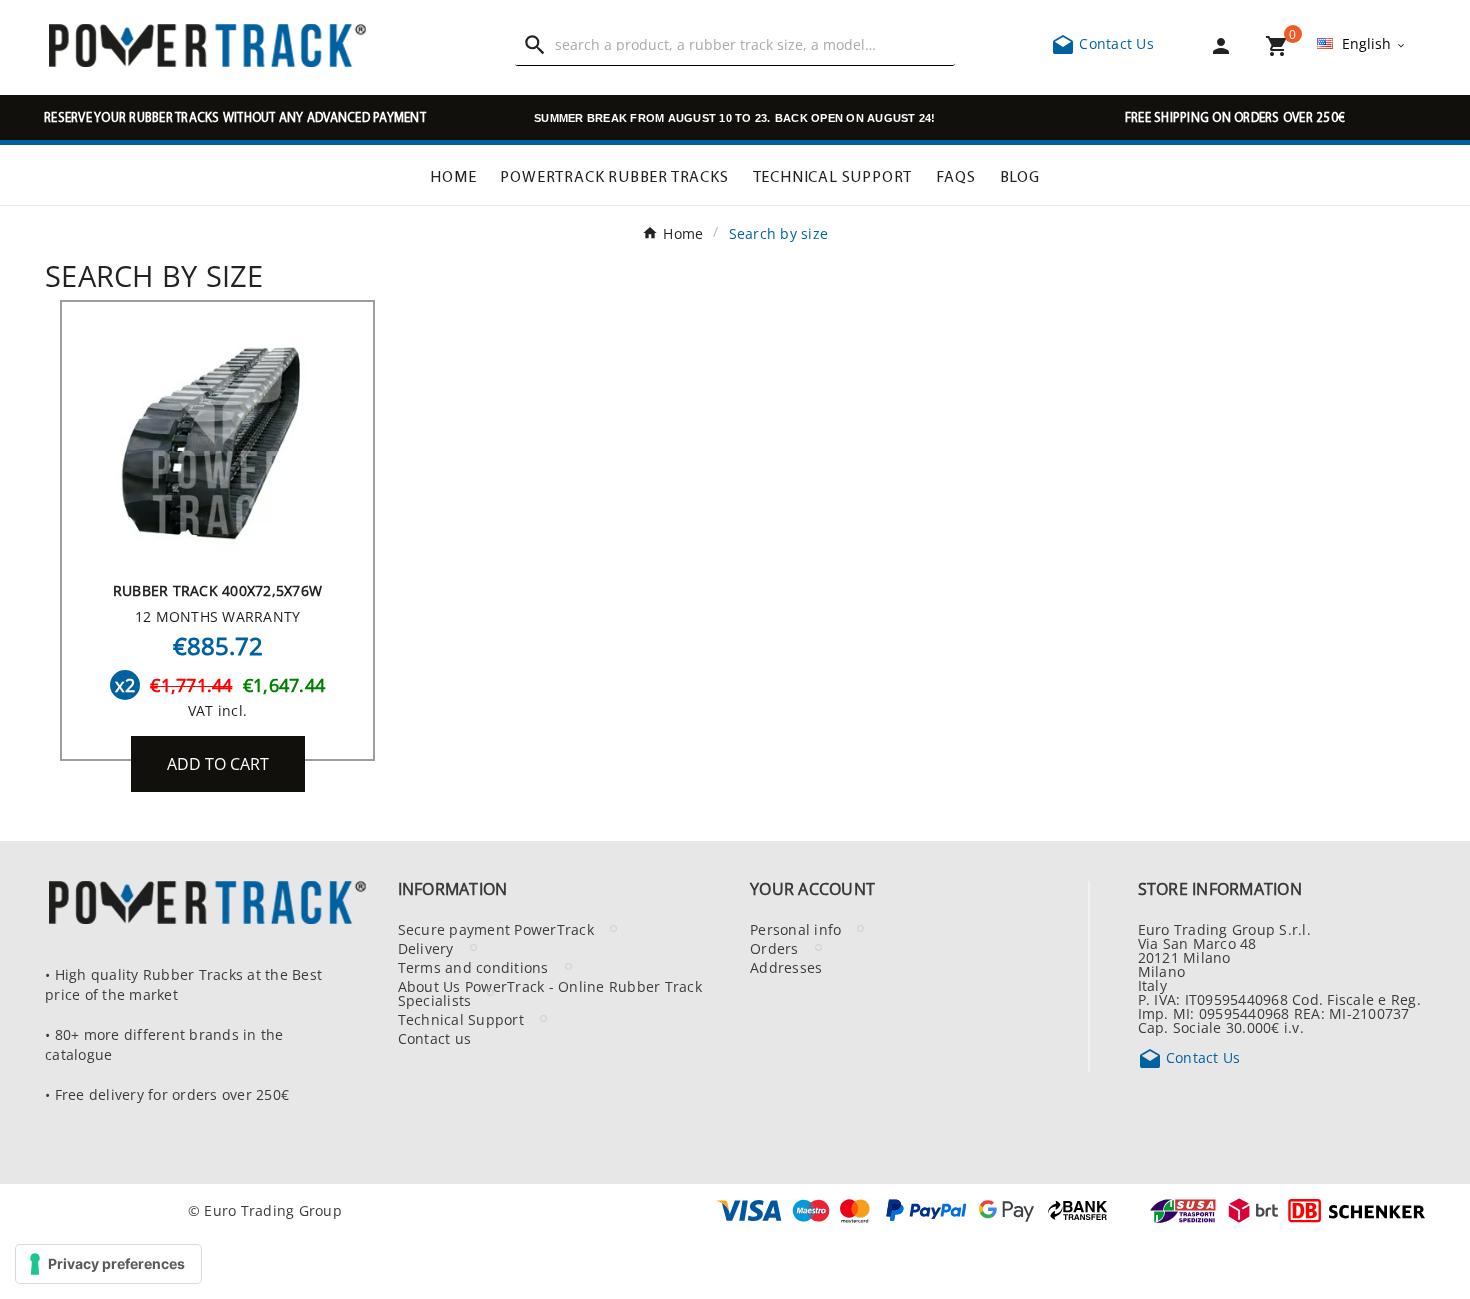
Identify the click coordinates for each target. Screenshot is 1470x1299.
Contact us (435, 1038)
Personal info (795, 929)
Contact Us (1102, 43)
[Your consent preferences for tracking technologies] (108, 1264)
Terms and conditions (473, 967)
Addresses (786, 967)
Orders (774, 948)
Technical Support (461, 1019)
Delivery (426, 948)
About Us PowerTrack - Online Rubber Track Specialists (550, 993)
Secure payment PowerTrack (496, 929)
